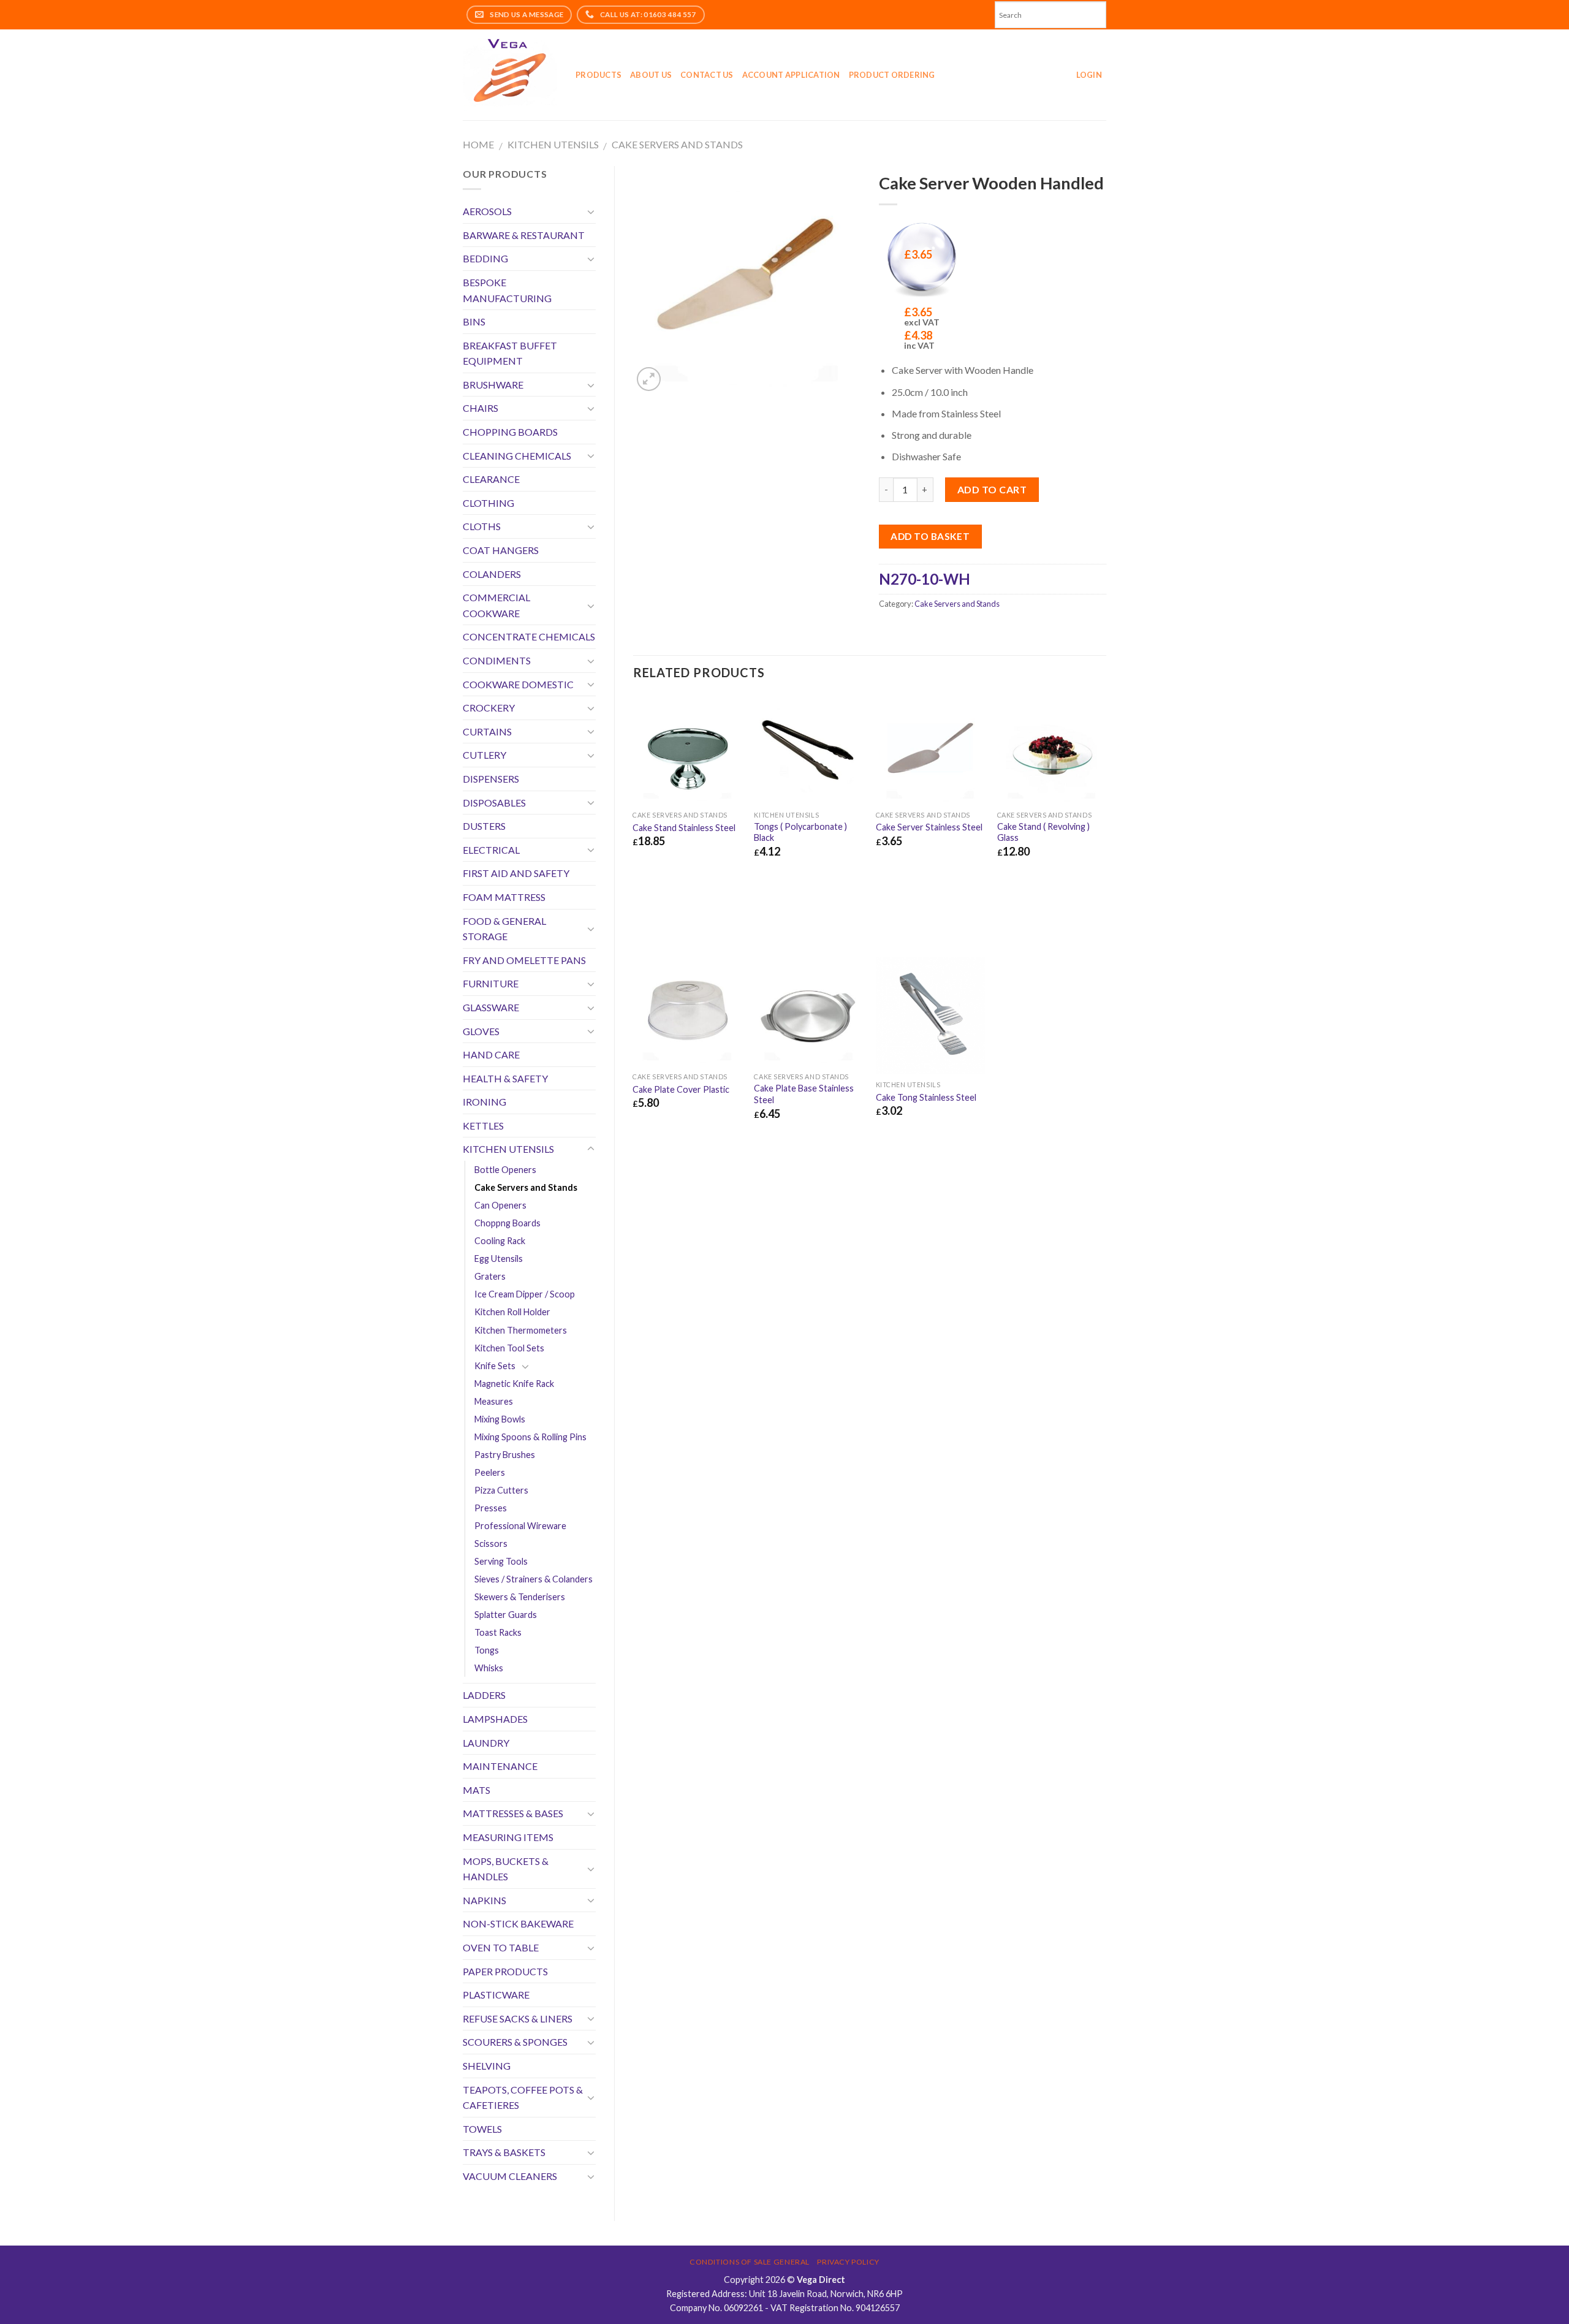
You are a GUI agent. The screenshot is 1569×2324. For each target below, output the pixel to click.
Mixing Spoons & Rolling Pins (530, 1437)
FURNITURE (491, 983)
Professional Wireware (520, 1526)
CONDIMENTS (497, 660)
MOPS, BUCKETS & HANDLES (506, 1869)
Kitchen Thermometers (521, 1330)
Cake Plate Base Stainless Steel (804, 1094)
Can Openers (500, 1205)
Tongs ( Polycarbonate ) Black (800, 832)
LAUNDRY (486, 1743)
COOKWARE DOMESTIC (518, 684)
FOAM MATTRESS (504, 897)
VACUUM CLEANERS (510, 2176)
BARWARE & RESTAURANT (524, 235)
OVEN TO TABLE (501, 1947)
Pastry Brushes (505, 1455)
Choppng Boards (507, 1223)
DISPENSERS (491, 779)
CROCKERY (489, 708)
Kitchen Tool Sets (509, 1348)
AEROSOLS (487, 211)
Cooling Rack (500, 1241)
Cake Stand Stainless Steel (684, 828)
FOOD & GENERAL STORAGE (504, 929)
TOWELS (482, 2129)
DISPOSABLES (494, 803)
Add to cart (992, 489)
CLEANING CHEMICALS (517, 456)
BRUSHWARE (493, 385)
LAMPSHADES (495, 1719)
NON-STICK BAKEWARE (518, 1923)
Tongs (487, 1650)
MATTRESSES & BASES (513, 1813)
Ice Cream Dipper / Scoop (525, 1294)
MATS (477, 1790)
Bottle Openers (505, 1170)
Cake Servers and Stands (677, 144)
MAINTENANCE (500, 1766)
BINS (474, 321)
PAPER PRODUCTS (505, 1971)
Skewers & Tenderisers (520, 1597)
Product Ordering (892, 75)
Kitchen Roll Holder (512, 1312)
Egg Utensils (499, 1259)
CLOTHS (482, 526)
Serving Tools (501, 1561)
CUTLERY (484, 755)
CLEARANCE (491, 479)
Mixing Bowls (500, 1419)
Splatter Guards (506, 1615)
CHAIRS (481, 408)
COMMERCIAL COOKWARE (496, 605)
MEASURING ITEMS (508, 1837)
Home (478, 144)
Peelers (490, 1472)
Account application (791, 75)
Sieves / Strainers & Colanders (534, 1579)
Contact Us (707, 75)
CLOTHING (488, 503)
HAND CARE (491, 1054)
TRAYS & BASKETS (504, 2152)
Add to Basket (930, 536)
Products (598, 75)
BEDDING (485, 258)
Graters (490, 1276)
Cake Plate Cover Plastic (681, 1089)
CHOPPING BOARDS (510, 432)
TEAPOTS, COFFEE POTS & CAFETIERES (523, 2098)
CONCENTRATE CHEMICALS (529, 636)
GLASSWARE (491, 1007)
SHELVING (487, 2066)
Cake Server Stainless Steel (929, 827)
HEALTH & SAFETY (505, 1078)
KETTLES (483, 1126)
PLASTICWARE (496, 1995)
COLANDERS (492, 574)
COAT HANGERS (501, 550)
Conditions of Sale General (750, 2262)
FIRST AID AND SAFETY (516, 873)
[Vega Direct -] (510, 75)
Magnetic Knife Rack (514, 1384)
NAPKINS (484, 1900)
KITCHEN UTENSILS (553, 144)
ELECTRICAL (491, 850)
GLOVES (481, 1031)
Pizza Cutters (501, 1490)
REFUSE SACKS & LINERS (518, 2018)
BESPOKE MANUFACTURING (507, 290)
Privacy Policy (848, 2262)
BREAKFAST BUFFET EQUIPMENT (510, 353)
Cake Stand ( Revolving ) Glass (1043, 832)
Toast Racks (498, 1632)
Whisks (489, 1668)
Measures (494, 1401)
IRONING (484, 1102)
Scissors (491, 1544)
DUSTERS (484, 826)
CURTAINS (487, 731)
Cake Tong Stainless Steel (926, 1097)
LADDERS (484, 1695)
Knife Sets (495, 1366)
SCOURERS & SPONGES (515, 2042)
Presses (491, 1508)
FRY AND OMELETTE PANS (524, 960)
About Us (651, 75)
